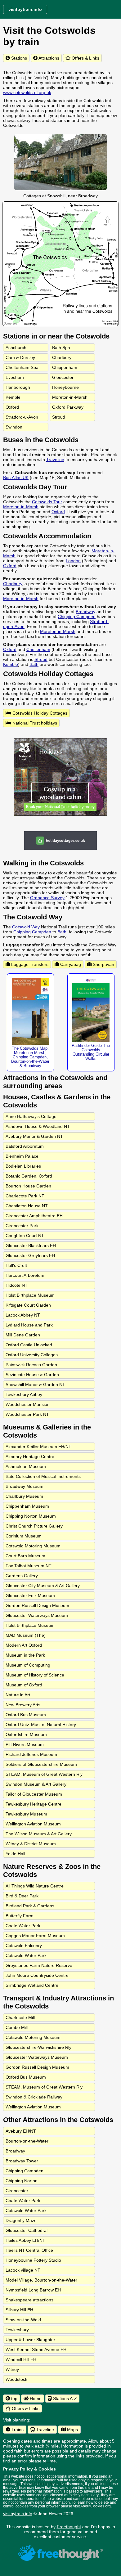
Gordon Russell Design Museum (37, 1605)
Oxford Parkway (68, 407)
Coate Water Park (23, 1926)
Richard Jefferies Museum (31, 1754)
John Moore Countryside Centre (37, 1975)
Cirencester (17, 2191)
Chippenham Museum (27, 1506)
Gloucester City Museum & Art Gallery (43, 1586)
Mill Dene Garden (23, 1335)
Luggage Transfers (29, 964)
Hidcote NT (17, 1285)
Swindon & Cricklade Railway (34, 2097)
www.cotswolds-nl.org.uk (27, 92)
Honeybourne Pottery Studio (33, 2260)
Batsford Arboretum (25, 1146)
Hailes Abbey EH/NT (25, 2240)
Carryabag (70, 964)
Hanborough (18, 387)
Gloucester (63, 377)
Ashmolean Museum (26, 1466)
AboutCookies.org (96, 2506)
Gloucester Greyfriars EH (30, 1255)
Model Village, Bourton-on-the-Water (41, 2280)
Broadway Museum (25, 1486)
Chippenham (65, 367)
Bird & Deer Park (22, 1896)
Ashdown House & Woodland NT (38, 1126)
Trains (17, 2430)
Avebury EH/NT (21, 2131)
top (14, 2399)
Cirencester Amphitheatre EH (34, 1216)
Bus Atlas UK (16, 478)
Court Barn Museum (25, 1556)
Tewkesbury (17, 2330)
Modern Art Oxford (24, 1645)
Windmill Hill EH (21, 2359)
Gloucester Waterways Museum (37, 1615)
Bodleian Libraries (23, 1166)
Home (35, 2399)
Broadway (85, 612)
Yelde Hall (15, 1854)
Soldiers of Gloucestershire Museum (41, 1764)
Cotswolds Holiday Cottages (39, 713)
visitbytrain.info (18, 2514)
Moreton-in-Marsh (70, 397)
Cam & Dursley (20, 357)
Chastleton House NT (27, 1206)
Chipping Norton (22, 2181)
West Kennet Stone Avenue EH (36, 2349)
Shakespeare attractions (29, 2300)
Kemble (13, 397)
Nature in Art (18, 1695)
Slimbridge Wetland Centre (32, 1985)
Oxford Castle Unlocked (29, 1345)
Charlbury (62, 357)
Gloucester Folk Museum (30, 1595)
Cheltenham (38, 649)
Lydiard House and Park (29, 1325)
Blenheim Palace (22, 1156)
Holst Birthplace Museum (30, 1295)
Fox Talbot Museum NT (29, 1566)
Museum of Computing (28, 1665)
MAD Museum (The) (26, 1635)
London (73, 561)
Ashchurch (16, 348)
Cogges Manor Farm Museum (35, 1936)
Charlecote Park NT (25, 1196)
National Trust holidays (34, 723)
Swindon (14, 427)
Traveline (55, 460)
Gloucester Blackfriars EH (31, 1245)
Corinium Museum (24, 1536)
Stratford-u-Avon (22, 417)
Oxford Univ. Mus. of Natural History (41, 1725)
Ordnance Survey (47, 898)
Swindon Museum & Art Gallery (36, 1784)
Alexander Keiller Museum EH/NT (38, 1447)
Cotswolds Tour (47, 502)
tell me (49, 2461)
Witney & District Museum (31, 1844)
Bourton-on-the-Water (27, 2141)
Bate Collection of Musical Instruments (43, 1476)
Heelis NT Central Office (29, 2250)
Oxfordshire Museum (26, 1735)
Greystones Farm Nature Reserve (39, 1965)
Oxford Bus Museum (26, 1715)
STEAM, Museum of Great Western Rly (44, 1774)
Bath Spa (61, 348)
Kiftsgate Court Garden (28, 1305)
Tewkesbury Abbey (24, 1394)
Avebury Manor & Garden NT (34, 1136)
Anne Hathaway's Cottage (31, 1116)
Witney (12, 2369)
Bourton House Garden (28, 1186)
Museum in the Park (25, 1655)
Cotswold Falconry (24, 1945)
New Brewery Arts (23, 1705)
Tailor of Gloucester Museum (34, 1794)
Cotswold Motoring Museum (33, 1546)
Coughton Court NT (25, 1236)
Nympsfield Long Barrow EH (33, 2290)
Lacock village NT (23, 2270)
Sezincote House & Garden (32, 1375)
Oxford (12, 407)
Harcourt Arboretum (25, 1275)
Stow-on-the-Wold (23, 2320)
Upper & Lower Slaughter (30, 2340)
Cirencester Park (22, 1226)
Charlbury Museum (24, 1496)
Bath (34, 664)
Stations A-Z (64, 2399)
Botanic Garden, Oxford (29, 1176)
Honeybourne (65, 387)
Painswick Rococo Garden (31, 1365)
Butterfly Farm (20, 1916)
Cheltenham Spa (22, 367)
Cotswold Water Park (26, 1955)
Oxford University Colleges (32, 1355)
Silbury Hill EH (19, 2310)
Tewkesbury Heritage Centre (34, 1804)
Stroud (59, 417)
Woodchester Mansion (28, 1404)
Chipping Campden (77, 617)
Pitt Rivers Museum (25, 1744)
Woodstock (16, 2379)
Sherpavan (103, 964)
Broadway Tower (22, 2161)
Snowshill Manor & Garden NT (35, 1384)
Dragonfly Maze (21, 2220)
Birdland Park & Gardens (30, 1906)
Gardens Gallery (22, 1576)
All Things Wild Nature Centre (35, 1886)
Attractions (48, 58)
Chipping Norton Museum (31, 1516)
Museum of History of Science (35, 1675)
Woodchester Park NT (27, 1414)
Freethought (69, 2527)
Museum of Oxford (24, 1685)
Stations (18, 58)
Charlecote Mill (20, 2017)
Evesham (15, 377)
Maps (72, 2430)
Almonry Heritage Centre (30, 1456)
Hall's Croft (16, 1265)
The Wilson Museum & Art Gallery (39, 1834)
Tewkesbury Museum (26, 1814)
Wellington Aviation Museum (33, 1824)
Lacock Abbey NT (23, 1315)
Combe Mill (17, 2027)
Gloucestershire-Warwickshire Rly (38, 2047)
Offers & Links (85, 58)
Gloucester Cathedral (27, 2230)
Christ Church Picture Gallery (34, 1526)
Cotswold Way (26, 927)
